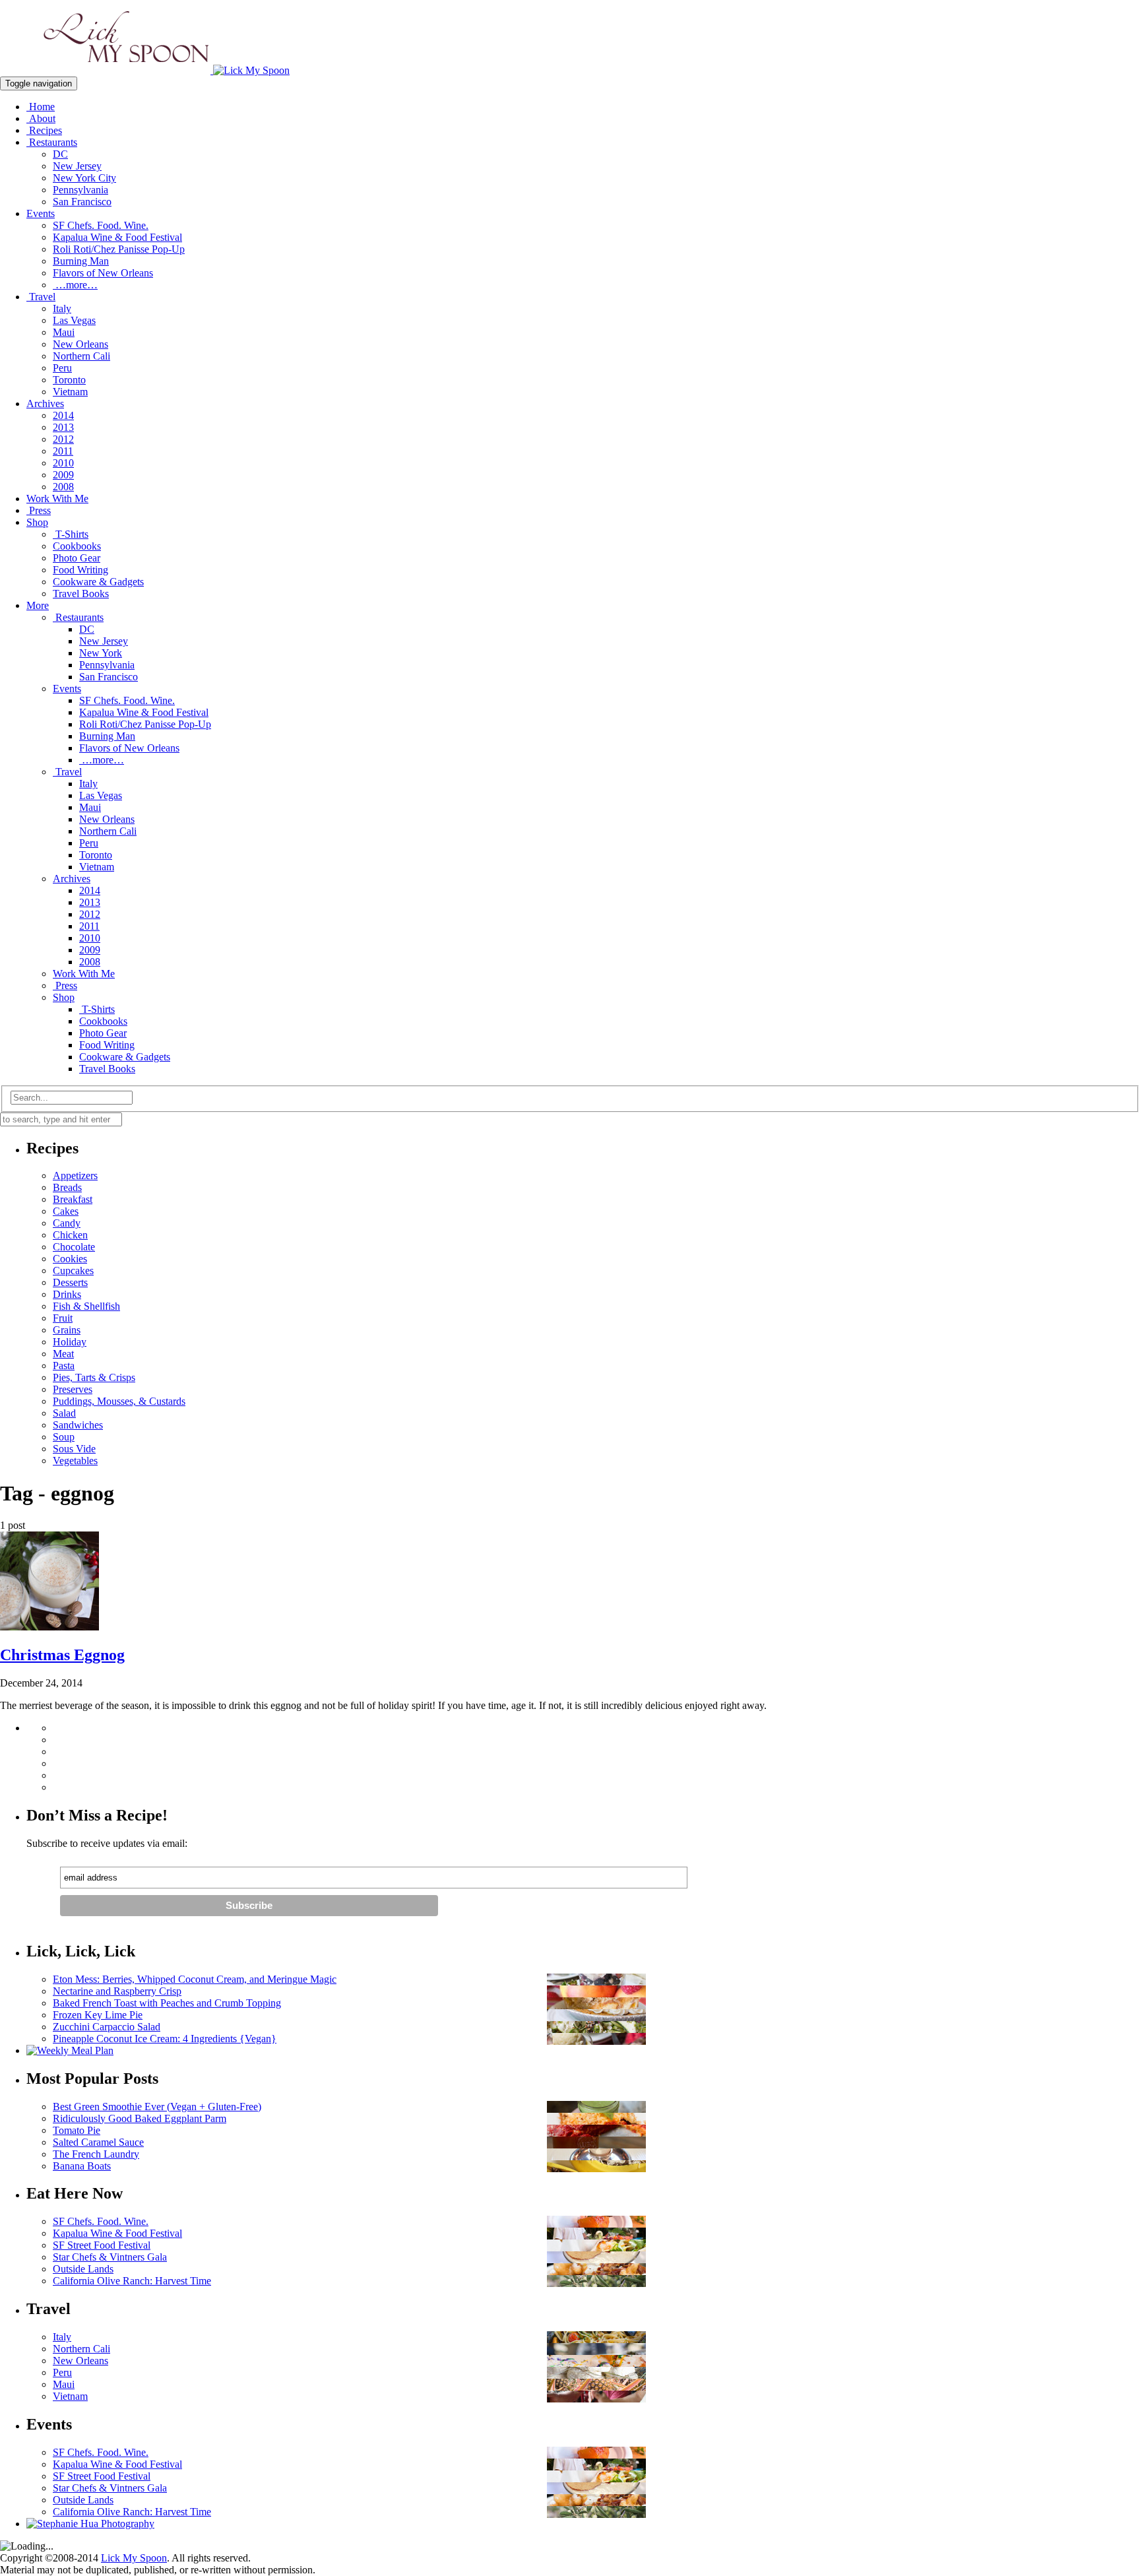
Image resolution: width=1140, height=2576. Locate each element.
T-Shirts (71, 534)
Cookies (70, 1259)
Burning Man (81, 261)
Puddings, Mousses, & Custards (119, 1401)
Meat (63, 1354)
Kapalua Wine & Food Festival (117, 237)
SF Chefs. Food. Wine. (101, 225)
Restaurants (52, 142)
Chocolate (74, 1247)
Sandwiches (78, 1425)
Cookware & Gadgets (98, 582)
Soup (64, 1437)
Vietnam (70, 392)
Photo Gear (77, 558)
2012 (63, 439)
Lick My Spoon (134, 2558)
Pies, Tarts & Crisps (94, 1377)
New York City (84, 178)
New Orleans (80, 344)
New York (101, 653)
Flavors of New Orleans (103, 273)
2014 (63, 415)
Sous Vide (74, 1449)
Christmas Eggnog (62, 1655)
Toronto (69, 380)
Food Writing (80, 570)
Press (39, 510)
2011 (63, 451)
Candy (67, 1223)
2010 (63, 463)
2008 (63, 487)
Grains (67, 1330)
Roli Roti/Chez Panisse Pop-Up (119, 249)
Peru (62, 368)
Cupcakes (73, 1271)
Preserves (73, 1389)
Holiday (70, 1342)
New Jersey (77, 166)
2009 (63, 475)
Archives (45, 403)
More (38, 605)
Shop (37, 522)
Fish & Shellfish (86, 1306)
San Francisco (82, 202)
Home (41, 107)
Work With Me (57, 499)
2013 (63, 427)
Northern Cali (81, 356)
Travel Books (81, 594)
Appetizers (75, 1175)
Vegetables (75, 1461)
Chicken (70, 1235)
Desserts (70, 1282)
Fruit (63, 1318)
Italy (62, 308)
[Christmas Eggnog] (49, 1627)
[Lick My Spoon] (145, 70)
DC (60, 154)
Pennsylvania (80, 190)
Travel (41, 297)
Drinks (67, 1294)
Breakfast (73, 1199)
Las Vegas (74, 320)
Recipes (44, 130)
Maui (64, 332)
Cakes (66, 1211)
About (41, 118)
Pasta (64, 1366)
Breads (67, 1187)
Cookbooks (77, 546)
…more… (75, 285)
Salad (64, 1413)
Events (41, 213)
